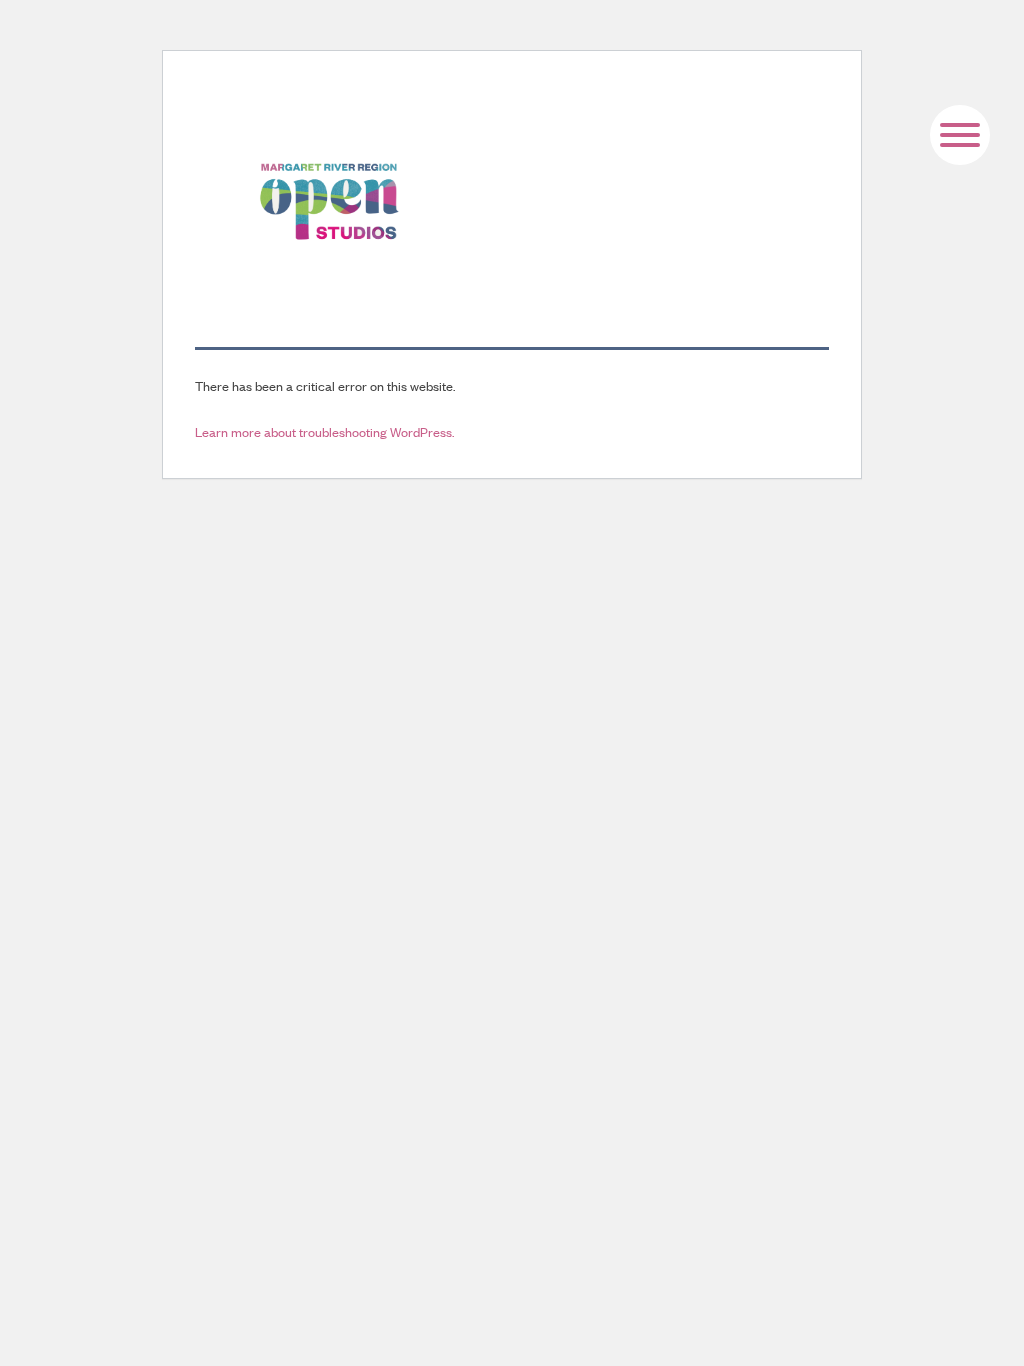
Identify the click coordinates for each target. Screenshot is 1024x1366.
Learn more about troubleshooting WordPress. (324, 431)
